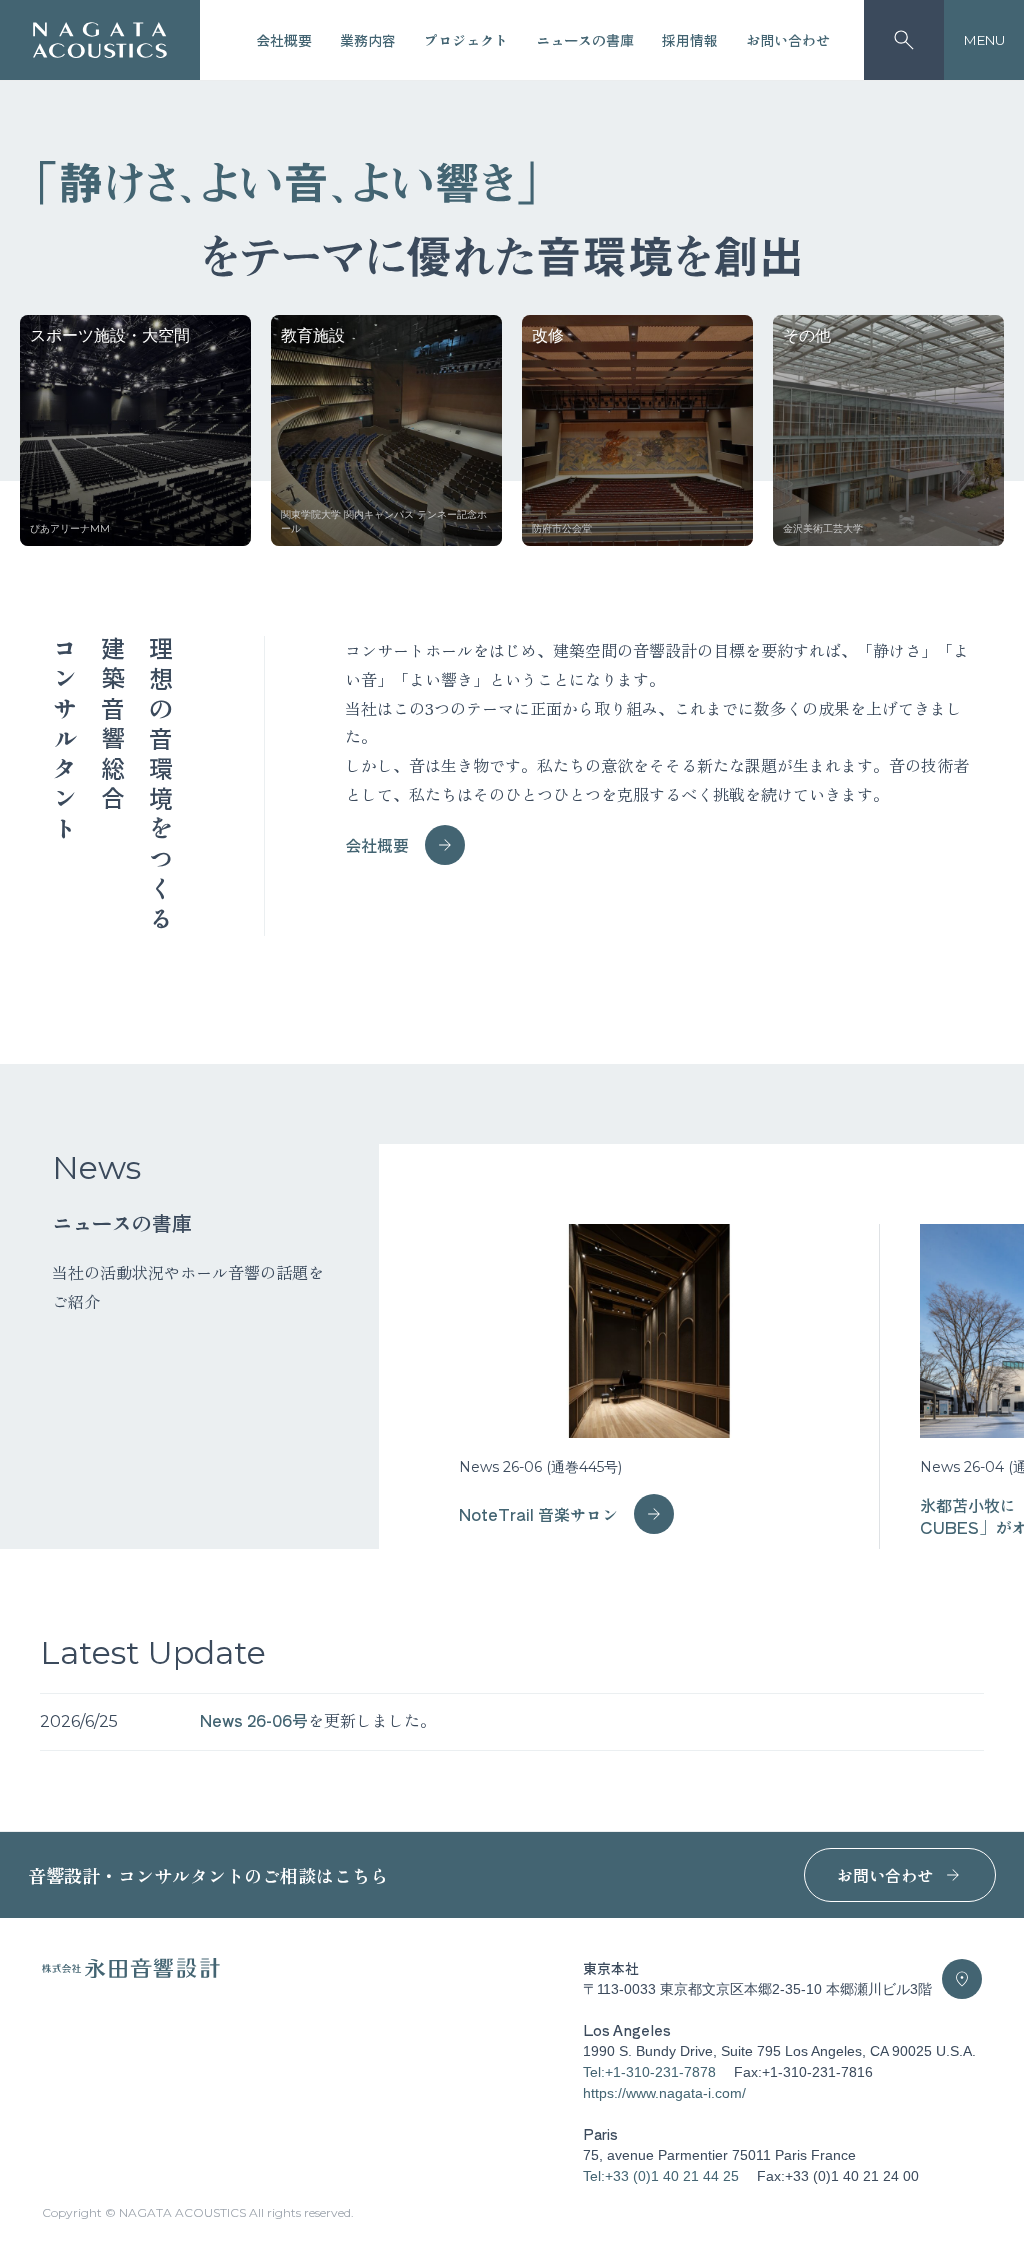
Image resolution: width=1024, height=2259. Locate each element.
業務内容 (368, 40)
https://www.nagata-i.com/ (664, 2093)
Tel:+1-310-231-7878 (649, 2072)
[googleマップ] (962, 1979)
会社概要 (284, 40)
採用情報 (690, 40)
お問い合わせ (788, 40)
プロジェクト (466, 40)
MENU (984, 40)
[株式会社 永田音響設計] (131, 1973)
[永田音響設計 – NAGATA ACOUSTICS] (100, 40)
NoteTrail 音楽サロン (538, 1514)
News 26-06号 (254, 1720)
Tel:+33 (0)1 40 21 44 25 (661, 2176)
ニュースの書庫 (585, 40)
